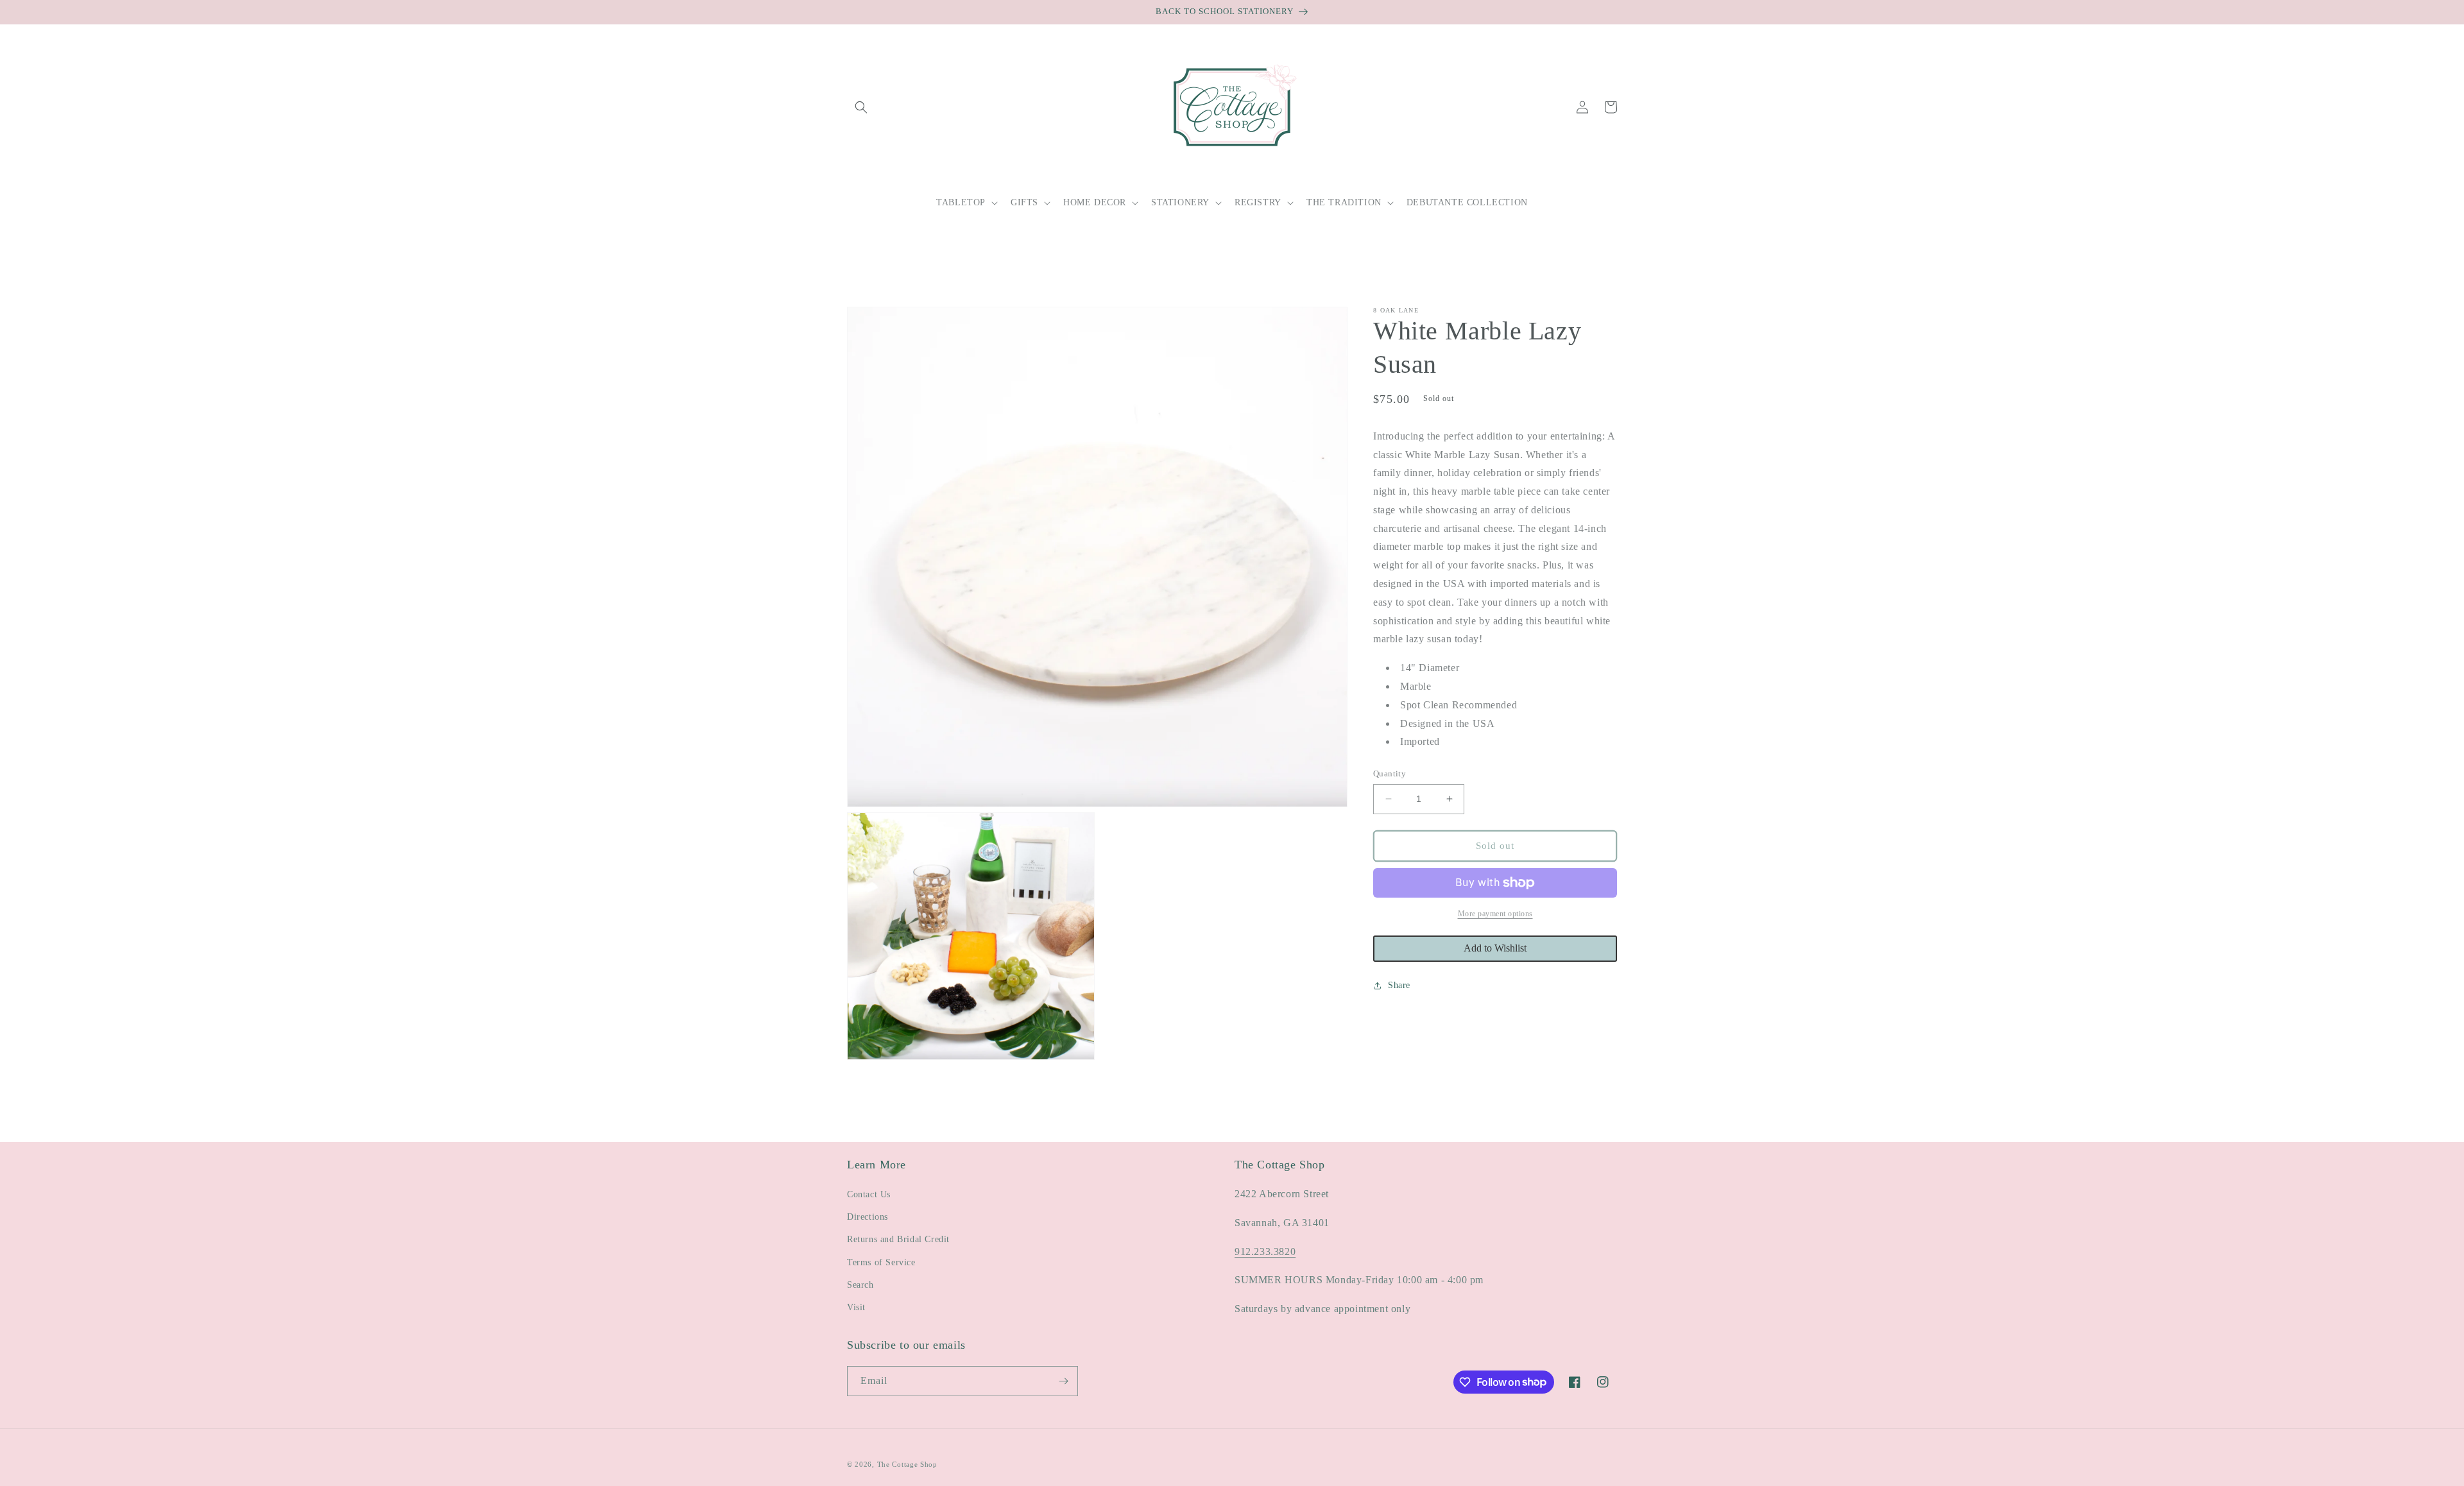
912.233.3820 (1265, 1251)
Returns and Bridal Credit (898, 1239)
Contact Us (869, 1194)
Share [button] (1399, 985)
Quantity (1390, 773)
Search (860, 1285)
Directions (868, 1217)
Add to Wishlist (1495, 948)
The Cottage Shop (907, 1464)
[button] (861, 107)
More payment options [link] (1495, 914)
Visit (856, 1307)
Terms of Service (881, 1262)
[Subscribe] (1063, 1381)
